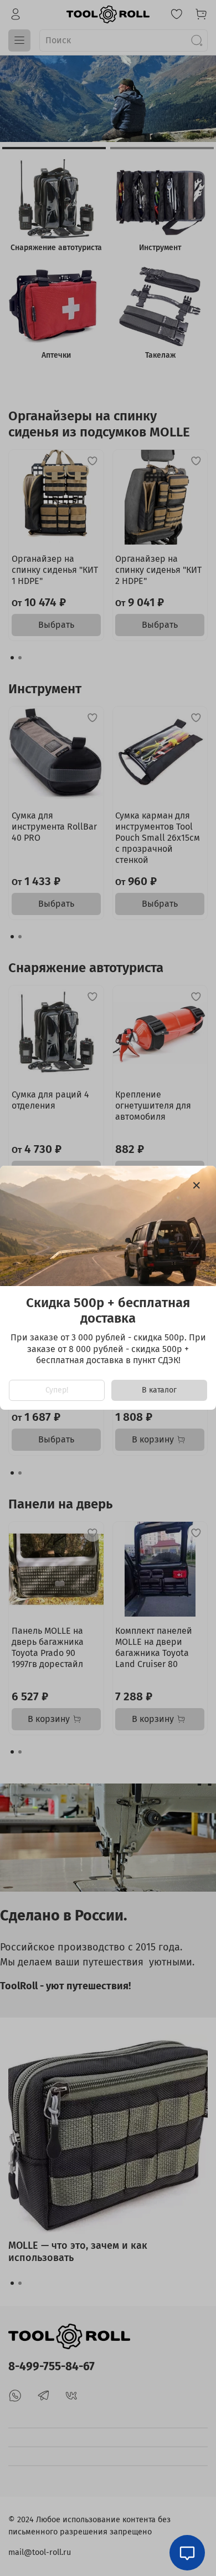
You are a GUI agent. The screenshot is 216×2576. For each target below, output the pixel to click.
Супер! (57, 1391)
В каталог (159, 1391)
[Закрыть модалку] (197, 1186)
